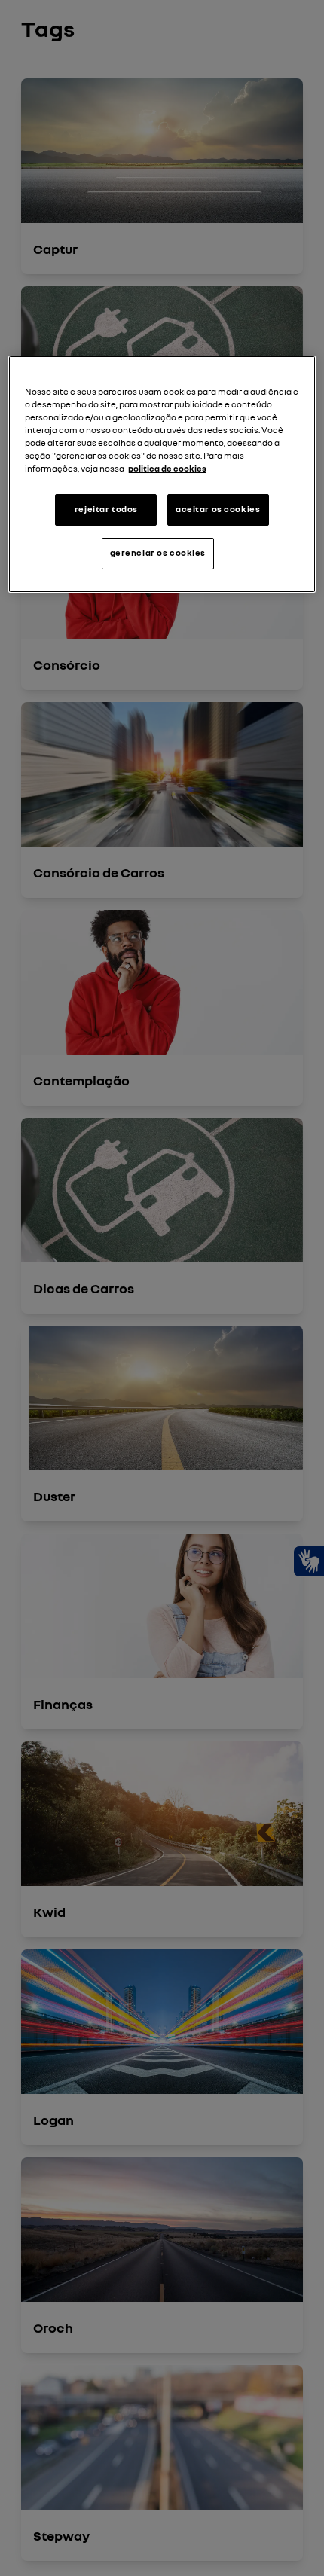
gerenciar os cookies (158, 553)
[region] (162, 474)
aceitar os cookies (218, 509)
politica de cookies (167, 469)
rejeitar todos (106, 509)
